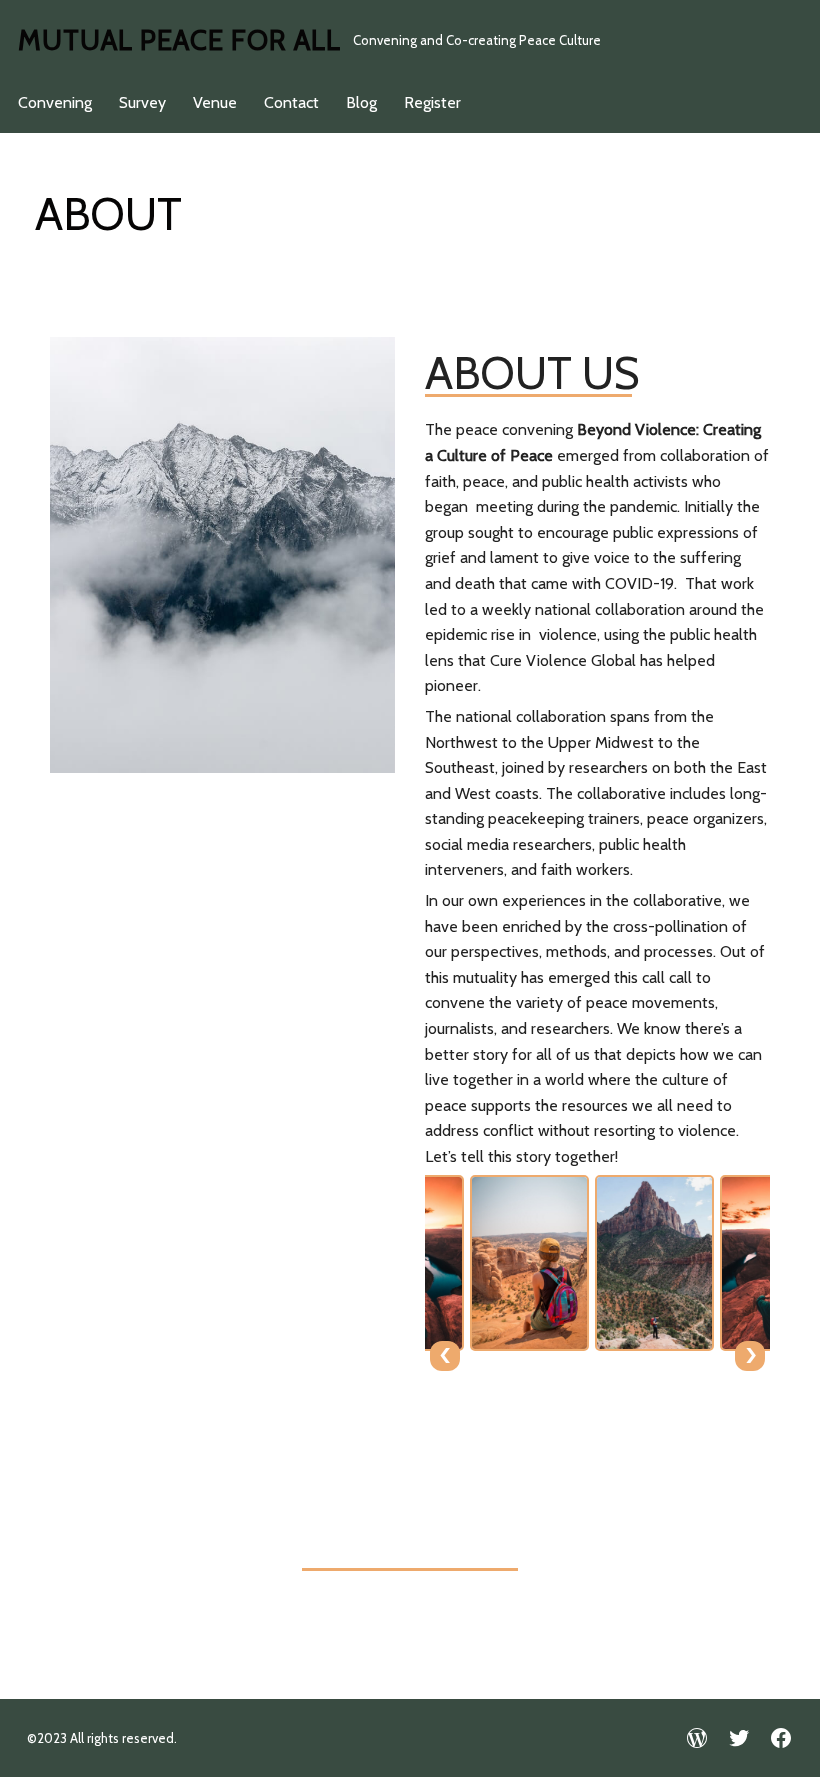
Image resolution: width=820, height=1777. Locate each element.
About (108, 214)
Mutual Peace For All (179, 40)
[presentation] (445, 1356)
